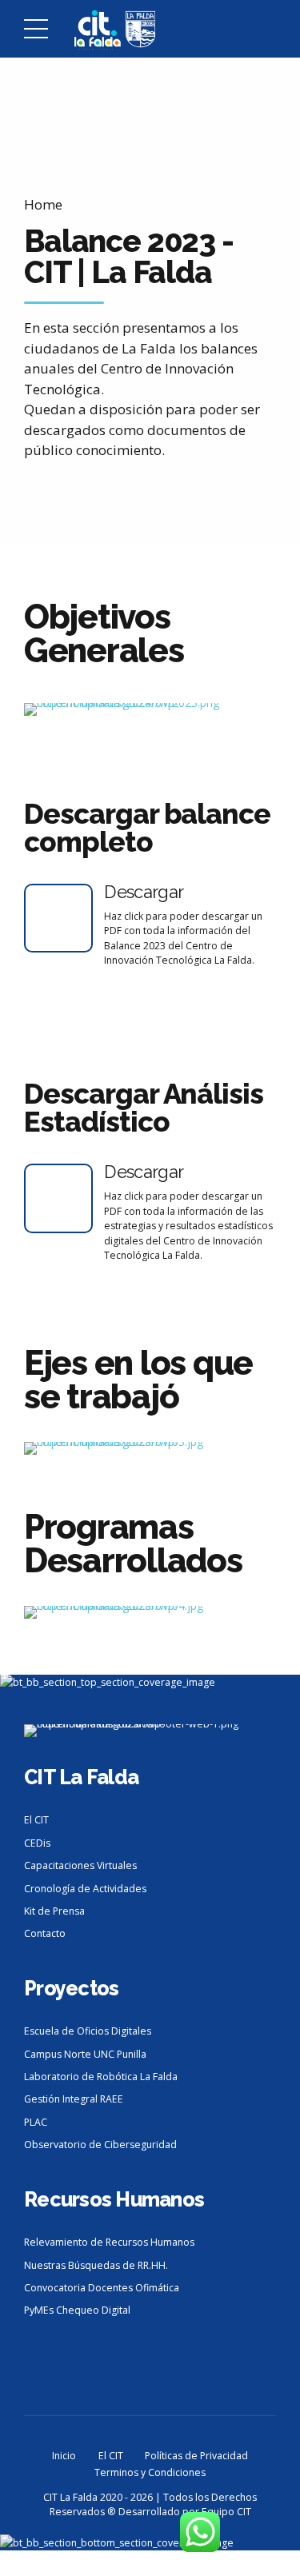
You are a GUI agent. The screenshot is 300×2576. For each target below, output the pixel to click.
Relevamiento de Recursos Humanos (109, 2242)
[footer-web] (150, 1731)
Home (43, 204)
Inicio (64, 2456)
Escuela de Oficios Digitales (88, 2031)
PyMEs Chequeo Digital (77, 2310)
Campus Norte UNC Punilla (85, 2054)
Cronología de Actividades (85, 1889)
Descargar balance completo (147, 828)
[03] (150, 1448)
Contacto (45, 1933)
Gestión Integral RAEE (74, 2099)
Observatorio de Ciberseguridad (100, 2145)
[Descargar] (58, 918)
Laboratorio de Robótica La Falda (101, 2077)
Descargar (144, 892)
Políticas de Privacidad (196, 2456)
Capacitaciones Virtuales (80, 1865)
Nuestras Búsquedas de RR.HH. (96, 2265)
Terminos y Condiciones (150, 2472)
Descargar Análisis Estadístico (144, 1108)
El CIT (36, 1820)
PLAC (36, 2122)
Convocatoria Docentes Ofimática (102, 2288)
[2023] (150, 709)
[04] (150, 1612)
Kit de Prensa (54, 1911)
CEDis (37, 1843)
